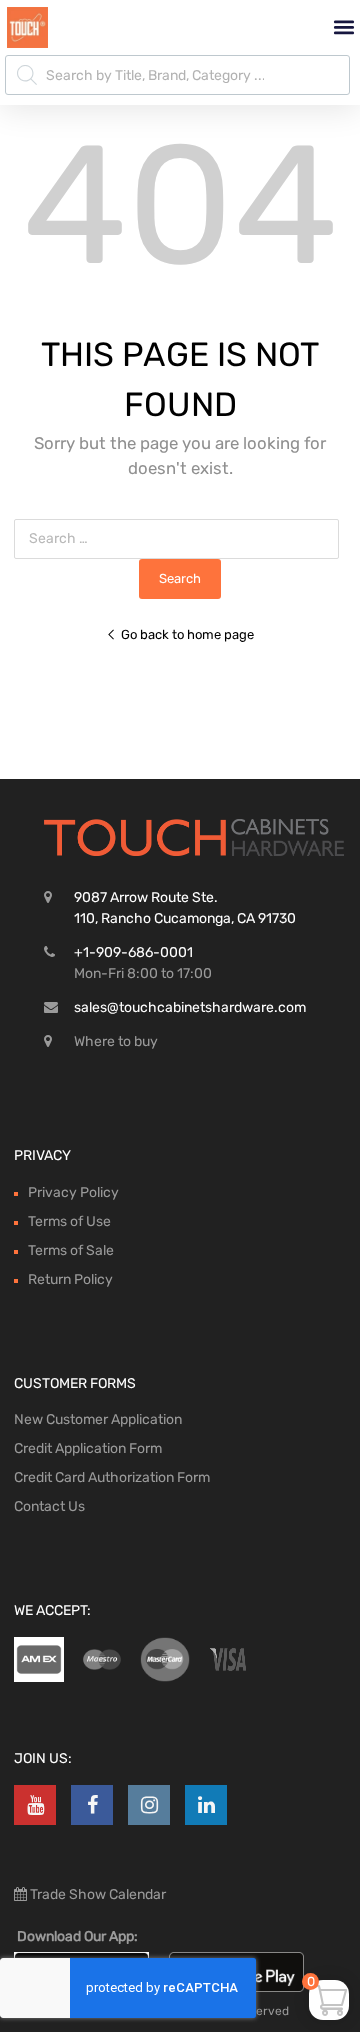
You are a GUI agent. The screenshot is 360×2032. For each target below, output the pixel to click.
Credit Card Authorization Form (112, 1477)
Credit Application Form (88, 1448)
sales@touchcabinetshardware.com (190, 1007)
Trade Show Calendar (96, 1894)
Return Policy (70, 1279)
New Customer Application (98, 1419)
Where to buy (116, 1041)
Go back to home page (187, 634)
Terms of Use (69, 1221)
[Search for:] (180, 538)
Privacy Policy (73, 1192)
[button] (343, 27)
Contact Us (49, 1506)
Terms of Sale (71, 1250)
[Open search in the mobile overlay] (177, 75)
